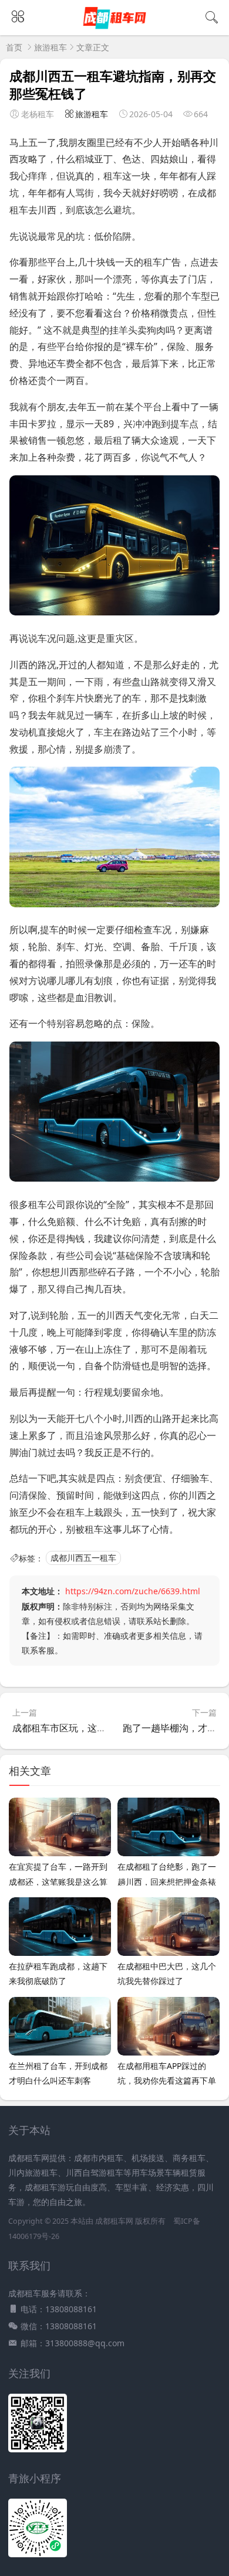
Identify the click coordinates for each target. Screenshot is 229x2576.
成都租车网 (114, 2221)
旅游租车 (50, 47)
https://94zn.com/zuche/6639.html (133, 1591)
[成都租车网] (115, 28)
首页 (14, 47)
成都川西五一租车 (83, 1558)
